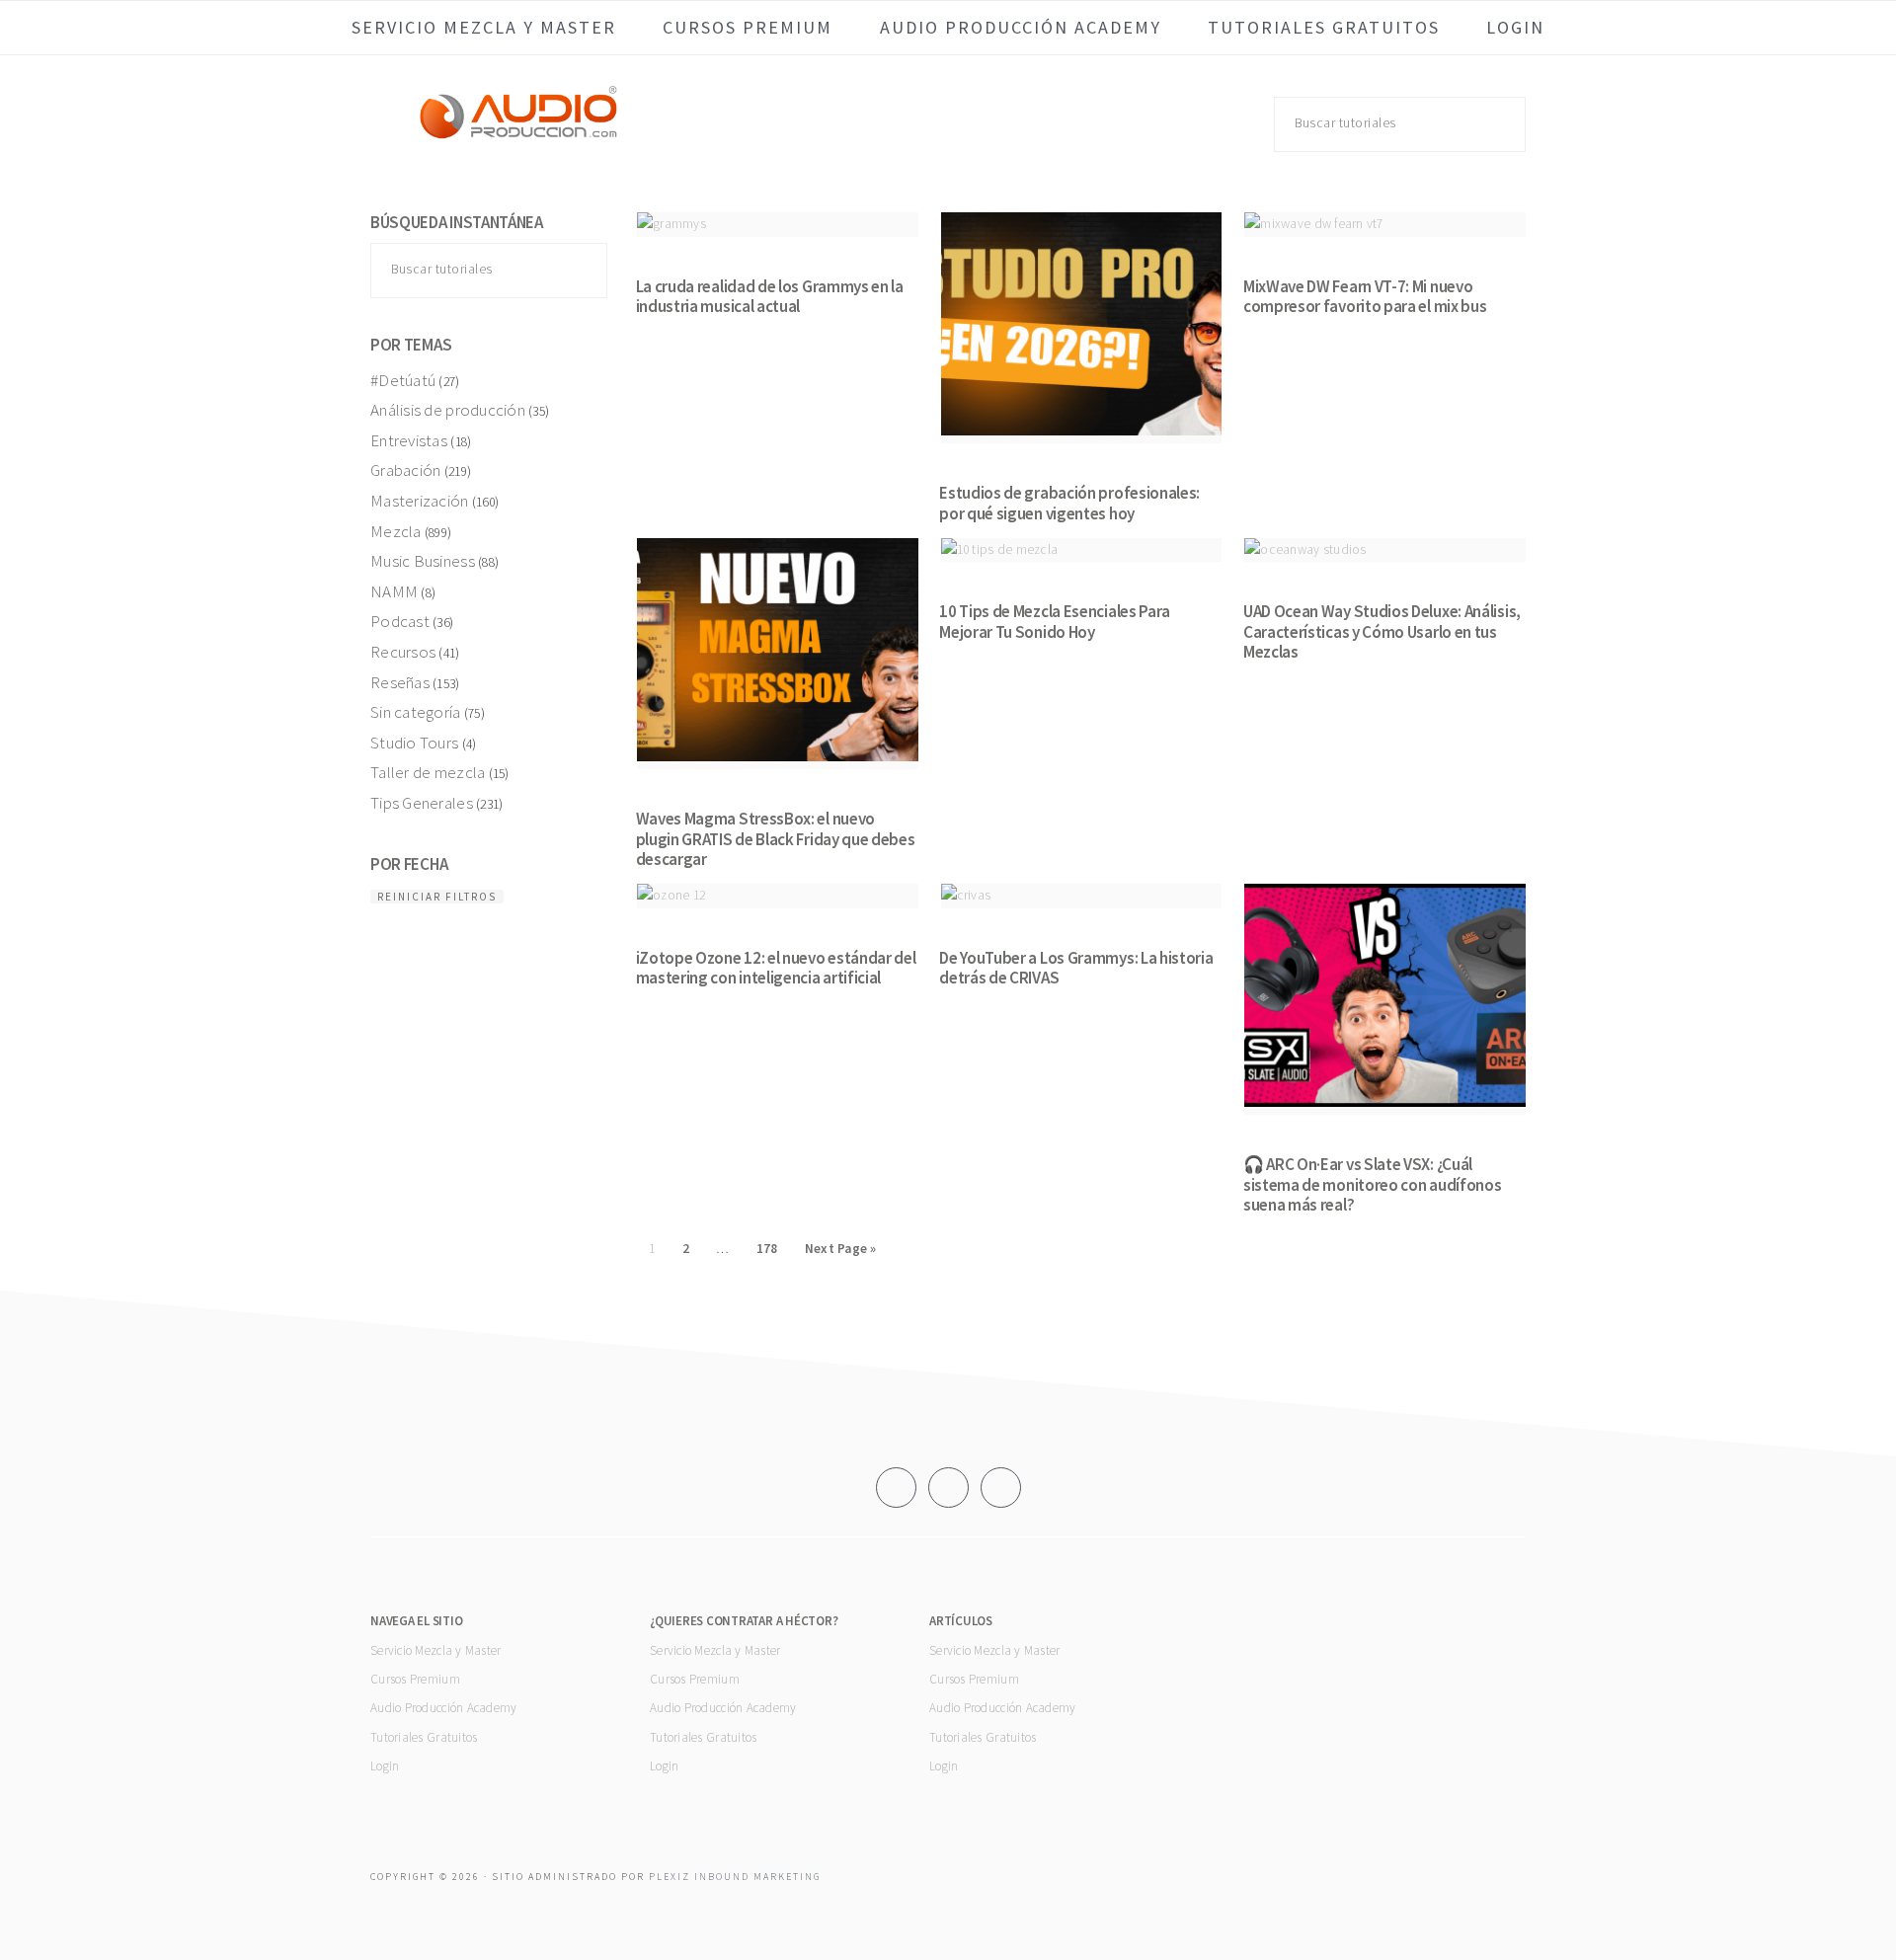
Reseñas (400, 682)
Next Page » (841, 1249)
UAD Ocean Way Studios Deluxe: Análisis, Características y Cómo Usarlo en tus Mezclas (1382, 631)
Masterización (420, 501)
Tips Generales (422, 803)
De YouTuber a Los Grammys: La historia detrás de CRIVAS (1076, 968)
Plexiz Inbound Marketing (735, 1877)
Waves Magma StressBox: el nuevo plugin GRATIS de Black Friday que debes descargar (776, 839)
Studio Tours (414, 743)
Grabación (405, 470)
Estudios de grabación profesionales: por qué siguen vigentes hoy (1069, 503)
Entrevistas (409, 440)
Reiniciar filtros (437, 897)
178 (767, 1249)
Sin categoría (416, 712)
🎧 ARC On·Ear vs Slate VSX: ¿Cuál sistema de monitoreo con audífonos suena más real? (1373, 1184)
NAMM (394, 591)
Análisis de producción (448, 410)
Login (385, 1766)
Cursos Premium (415, 1679)
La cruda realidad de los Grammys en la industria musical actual (770, 296)
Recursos (403, 652)
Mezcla (396, 531)
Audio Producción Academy (443, 1708)
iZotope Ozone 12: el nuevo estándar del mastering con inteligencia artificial (776, 968)
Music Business (423, 561)
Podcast (400, 621)
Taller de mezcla (428, 772)
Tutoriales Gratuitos (424, 1737)
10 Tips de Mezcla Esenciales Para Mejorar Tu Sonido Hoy (1055, 621)
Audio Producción (518, 132)
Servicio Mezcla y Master (435, 1650)
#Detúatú (403, 380)
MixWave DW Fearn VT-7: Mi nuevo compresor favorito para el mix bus (1365, 296)
